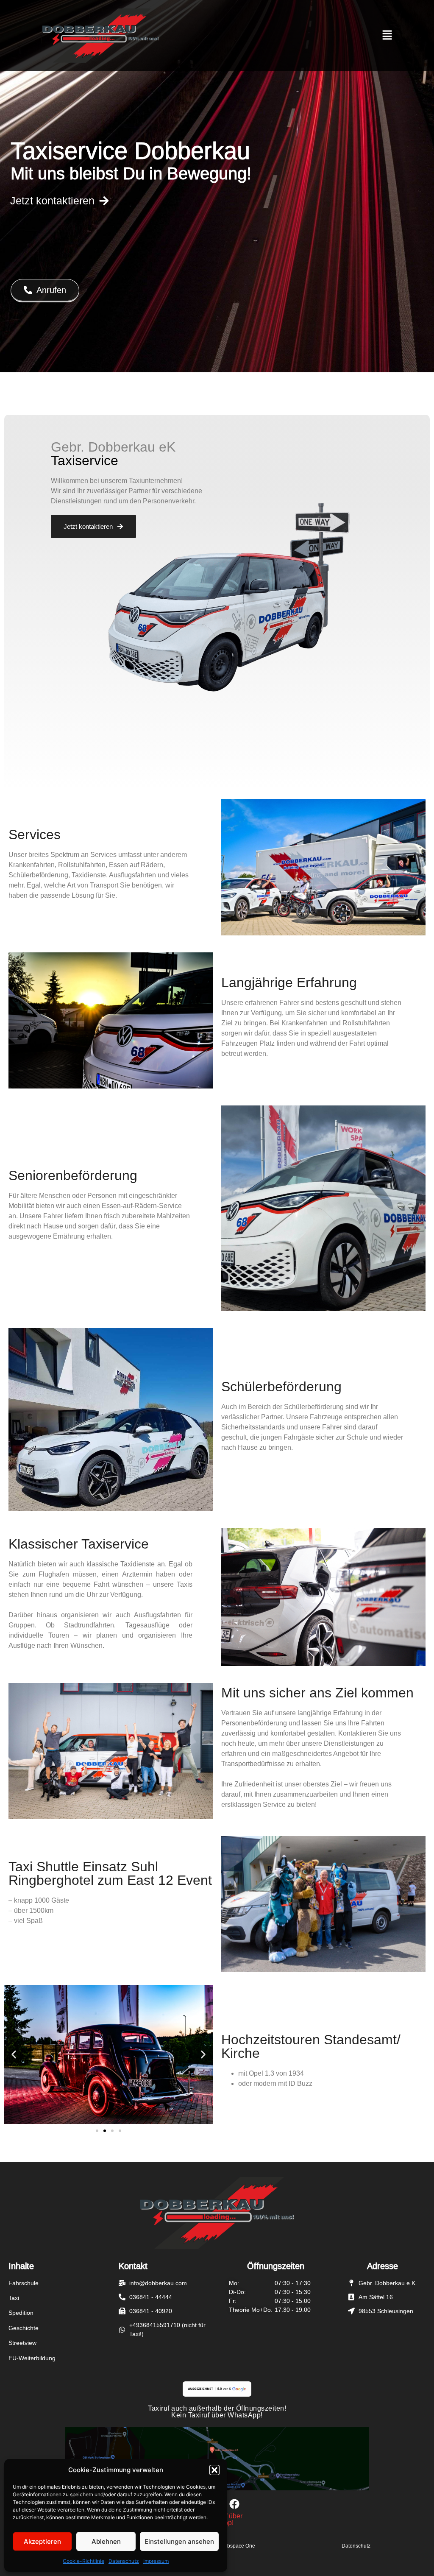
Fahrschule (24, 2283)
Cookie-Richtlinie (83, 2561)
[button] (214, 2470)
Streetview (22, 2343)
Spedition (21, 2313)
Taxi (14, 2298)
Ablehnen (106, 2541)
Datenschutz (124, 2561)
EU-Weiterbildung (32, 2358)
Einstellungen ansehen (179, 2541)
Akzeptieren (42, 2541)
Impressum (156, 2561)
